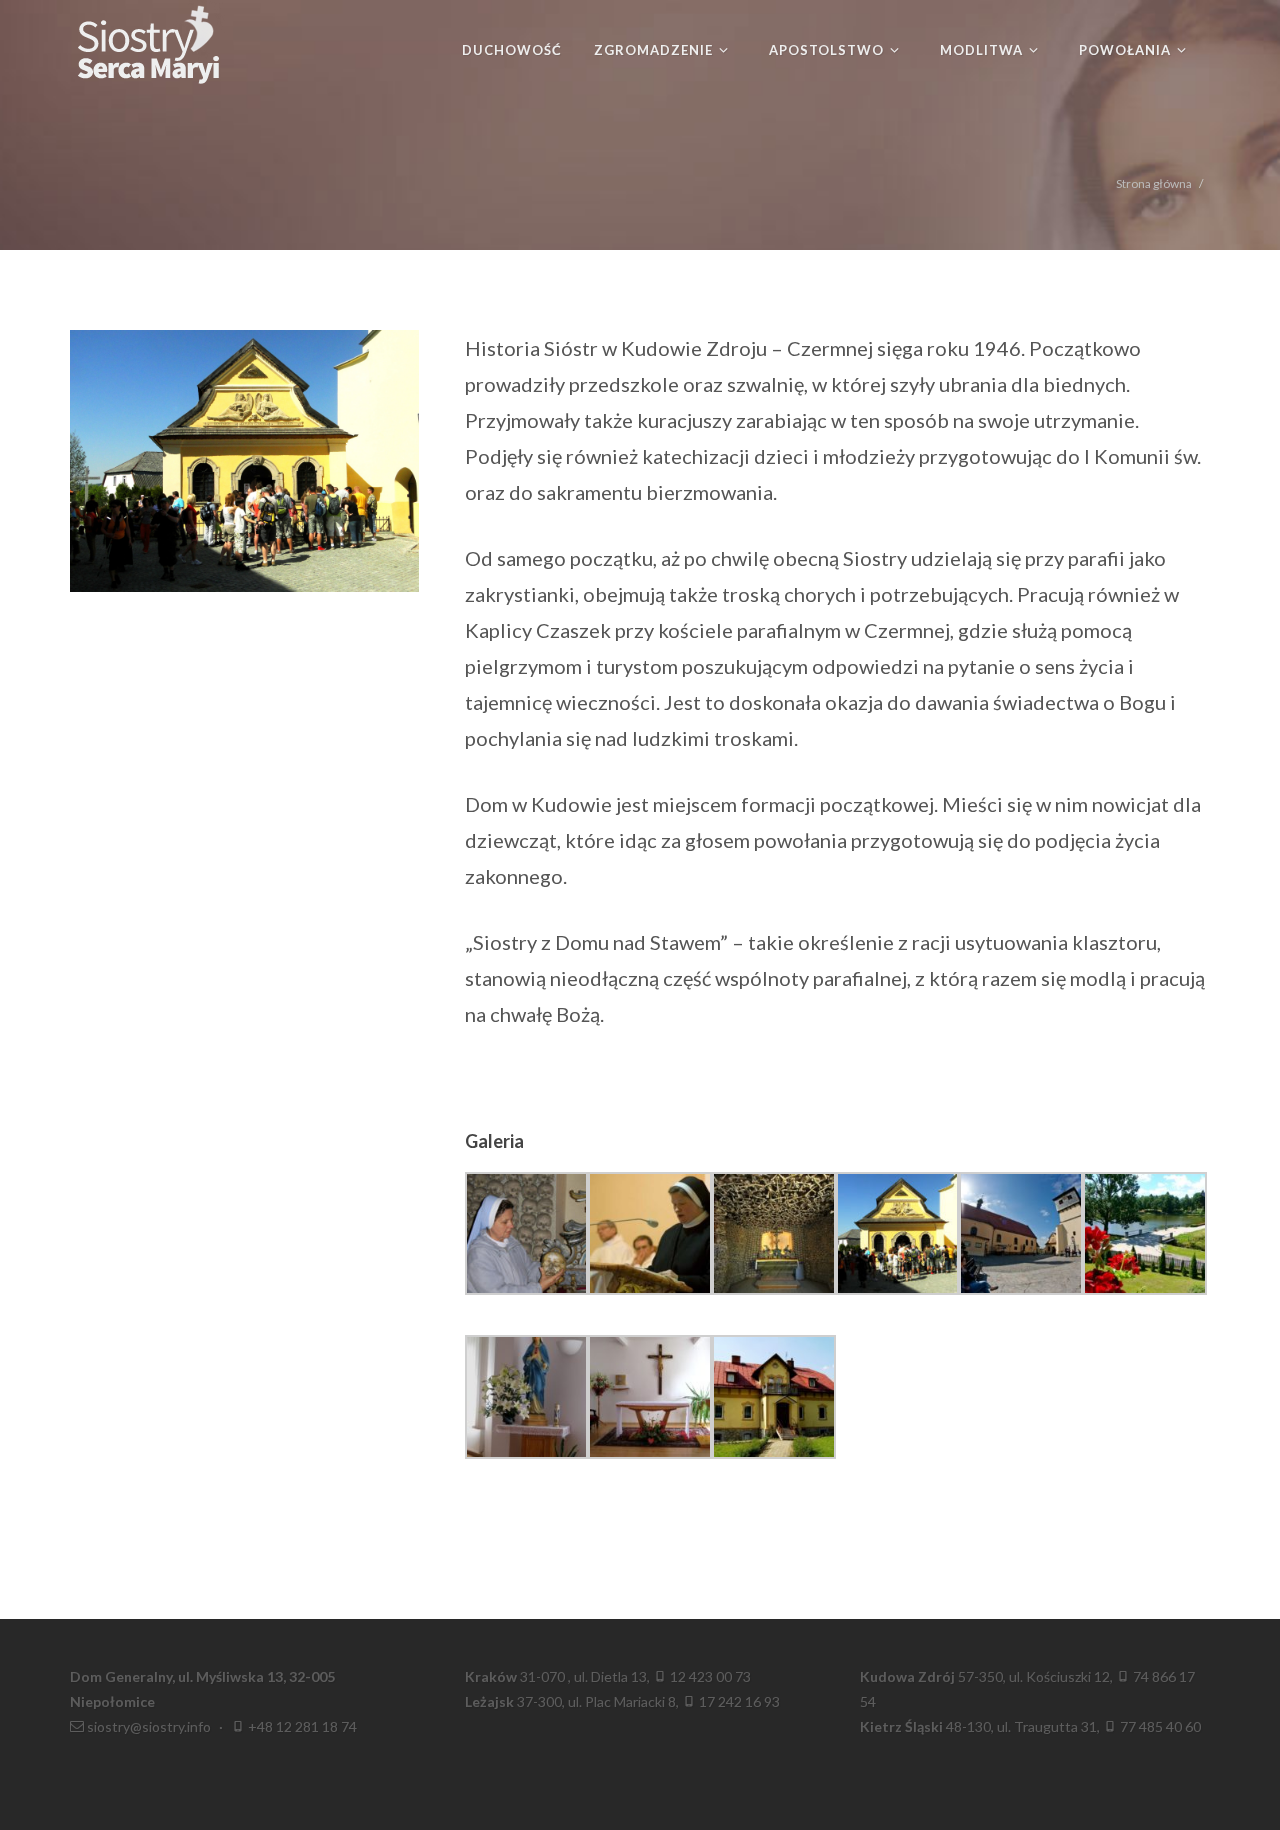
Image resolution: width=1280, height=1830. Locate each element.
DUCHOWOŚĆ (512, 50)
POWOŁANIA (1127, 50)
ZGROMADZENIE (655, 50)
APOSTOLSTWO (828, 50)
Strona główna (1154, 183)
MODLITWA (983, 50)
